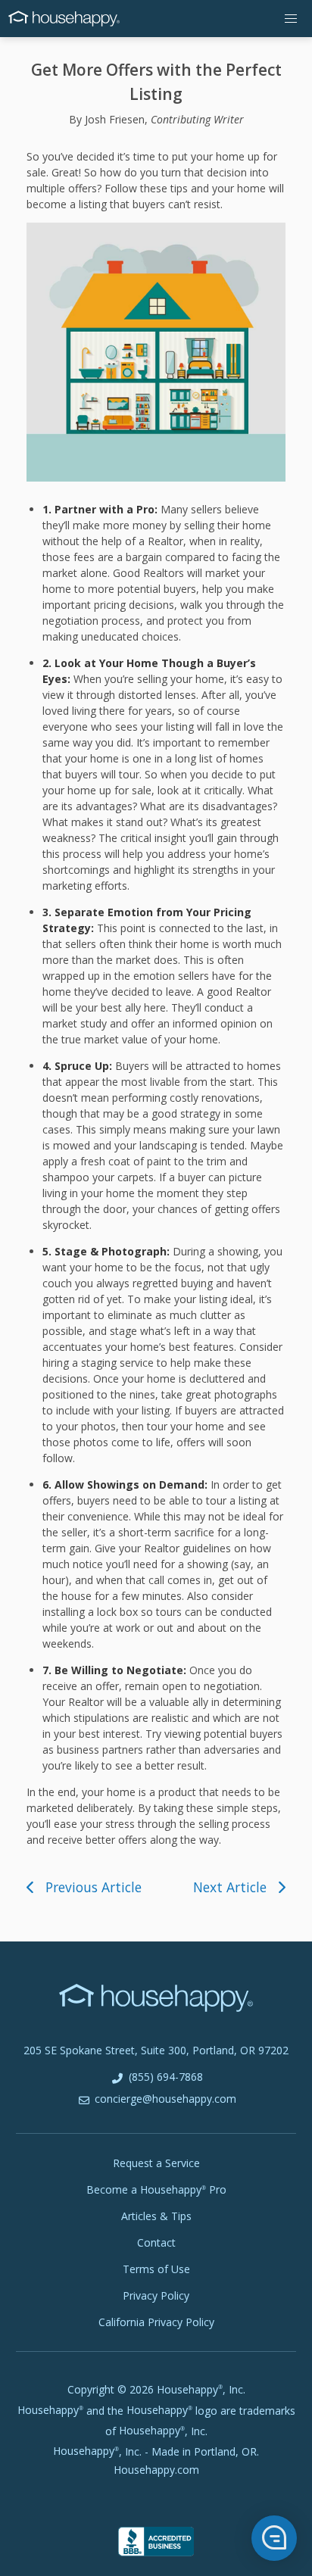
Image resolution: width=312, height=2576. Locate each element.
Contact (156, 2242)
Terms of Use (156, 2269)
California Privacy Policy (156, 2322)
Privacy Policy (156, 2295)
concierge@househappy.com (164, 2099)
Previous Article (94, 1887)
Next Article (230, 1887)
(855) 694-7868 (164, 2077)
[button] (291, 19)
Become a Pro (156, 2189)
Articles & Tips (156, 2216)
